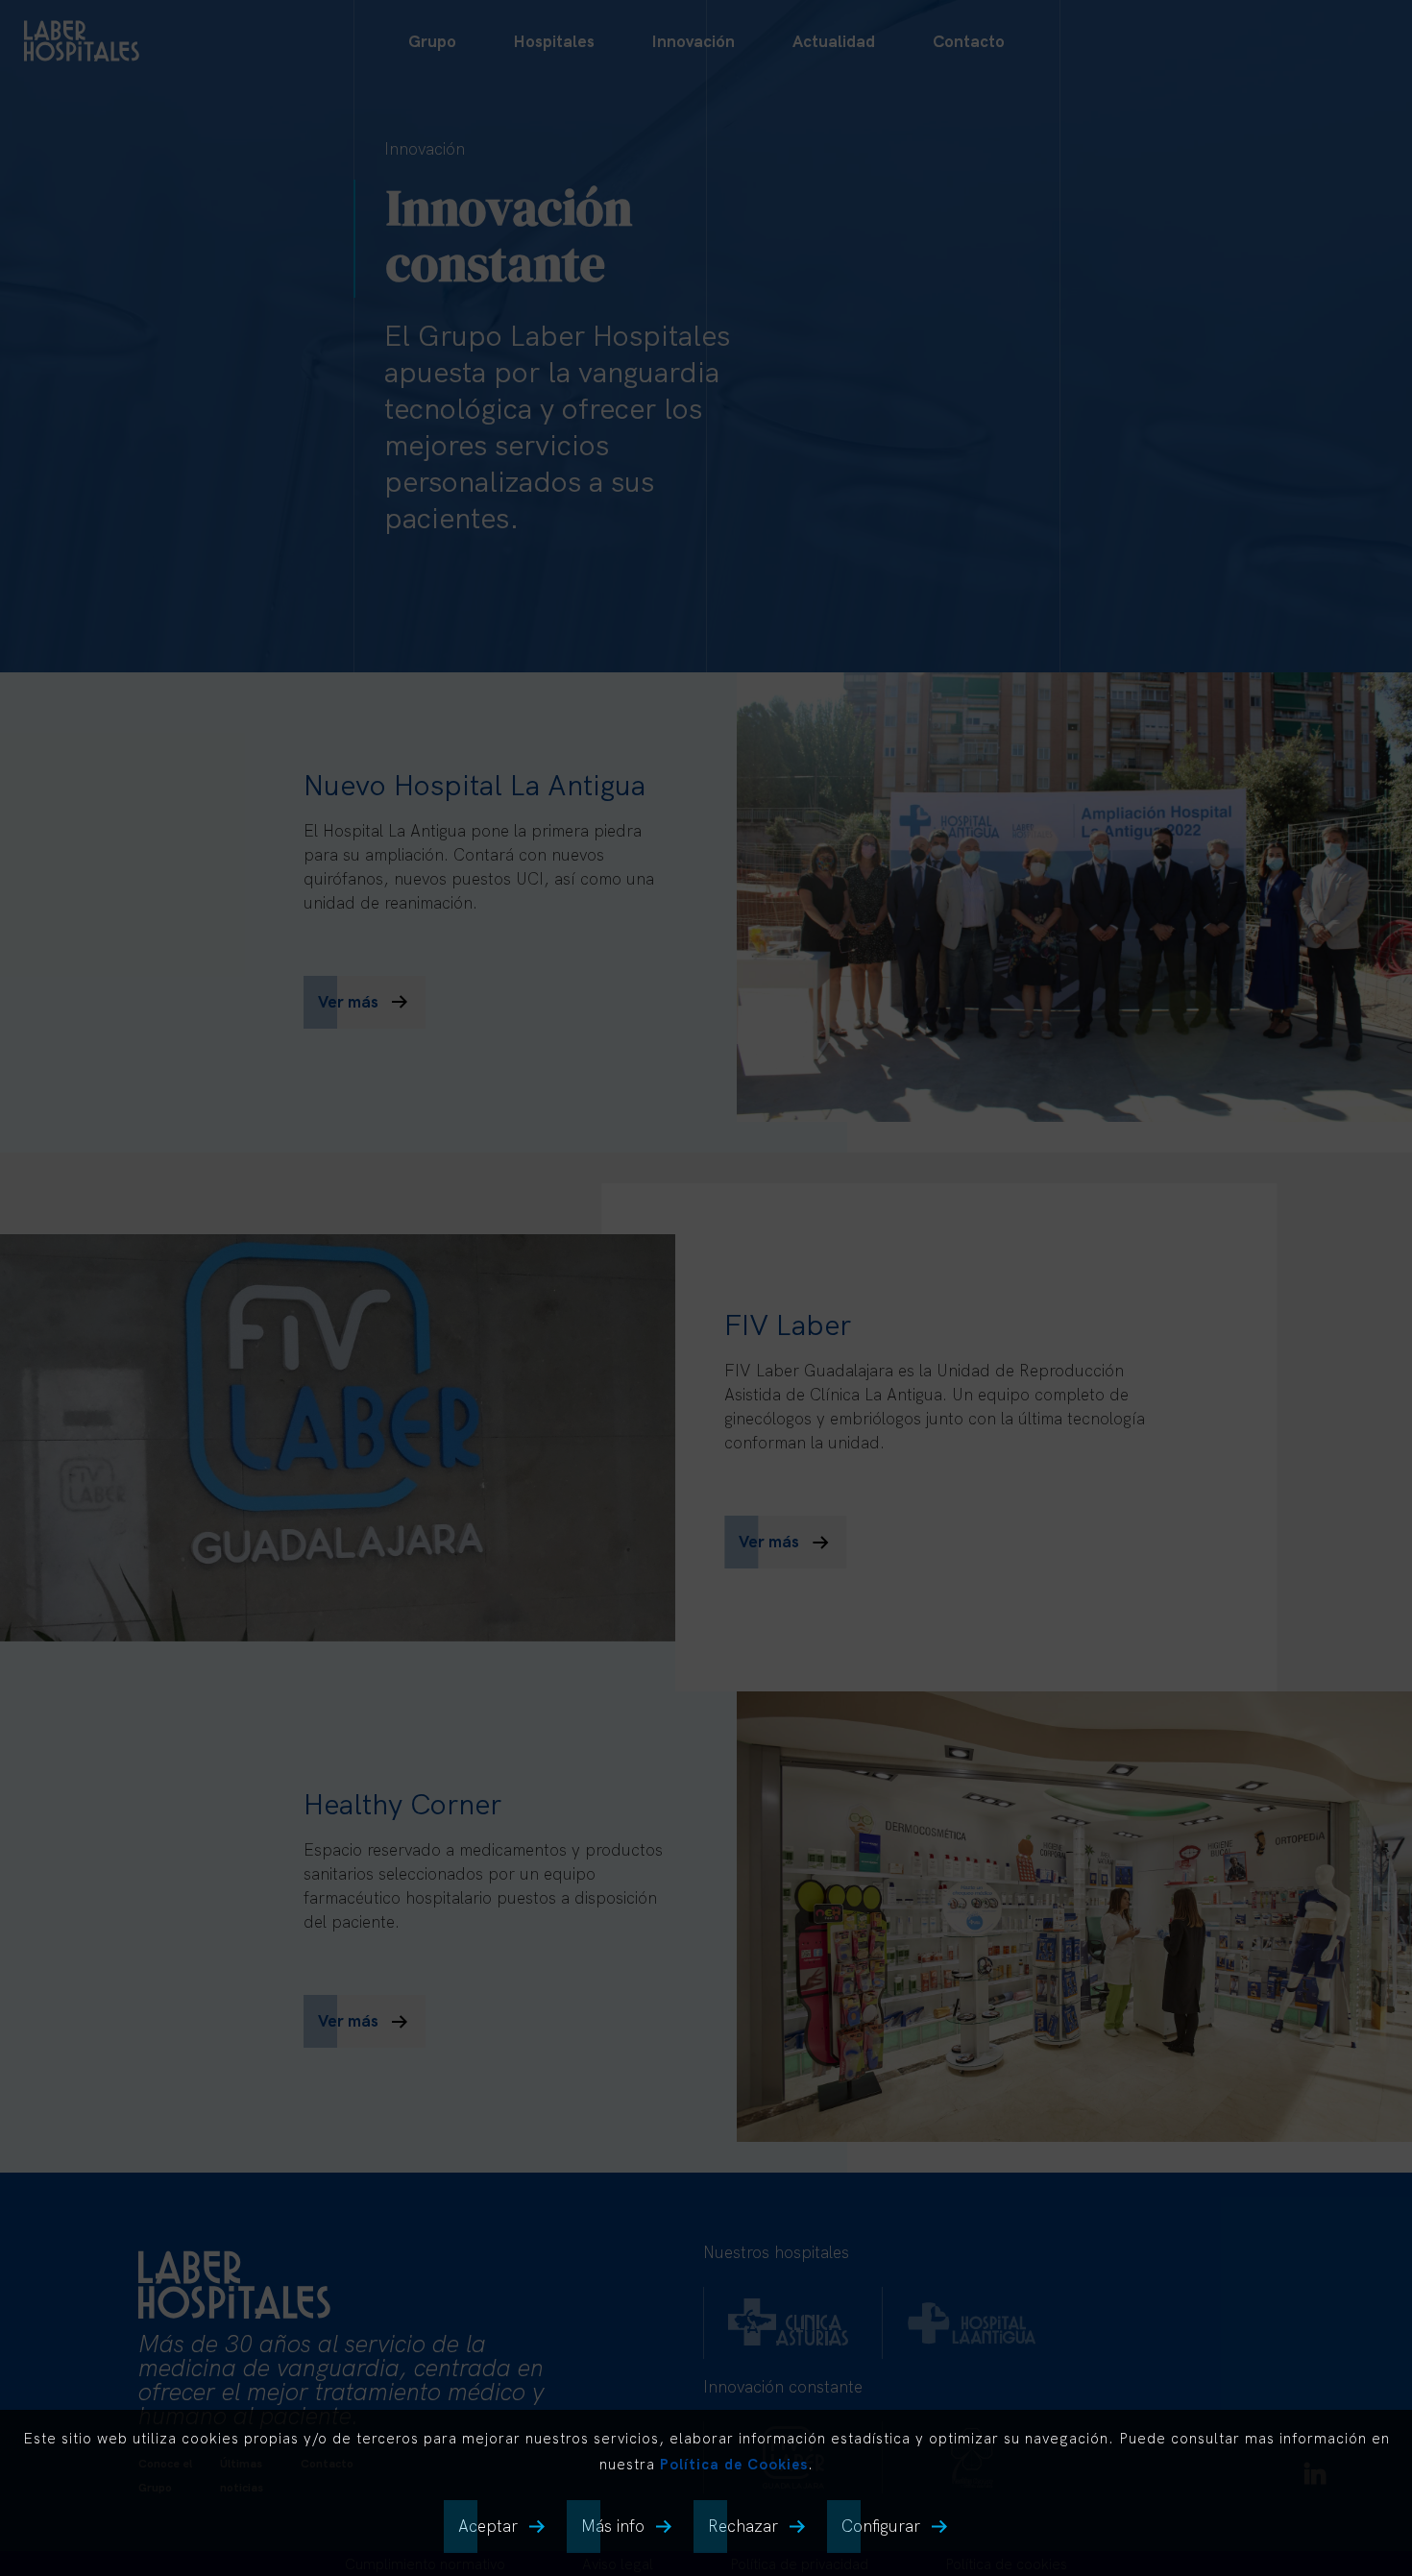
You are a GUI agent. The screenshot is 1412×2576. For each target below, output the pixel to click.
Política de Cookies (734, 2464)
